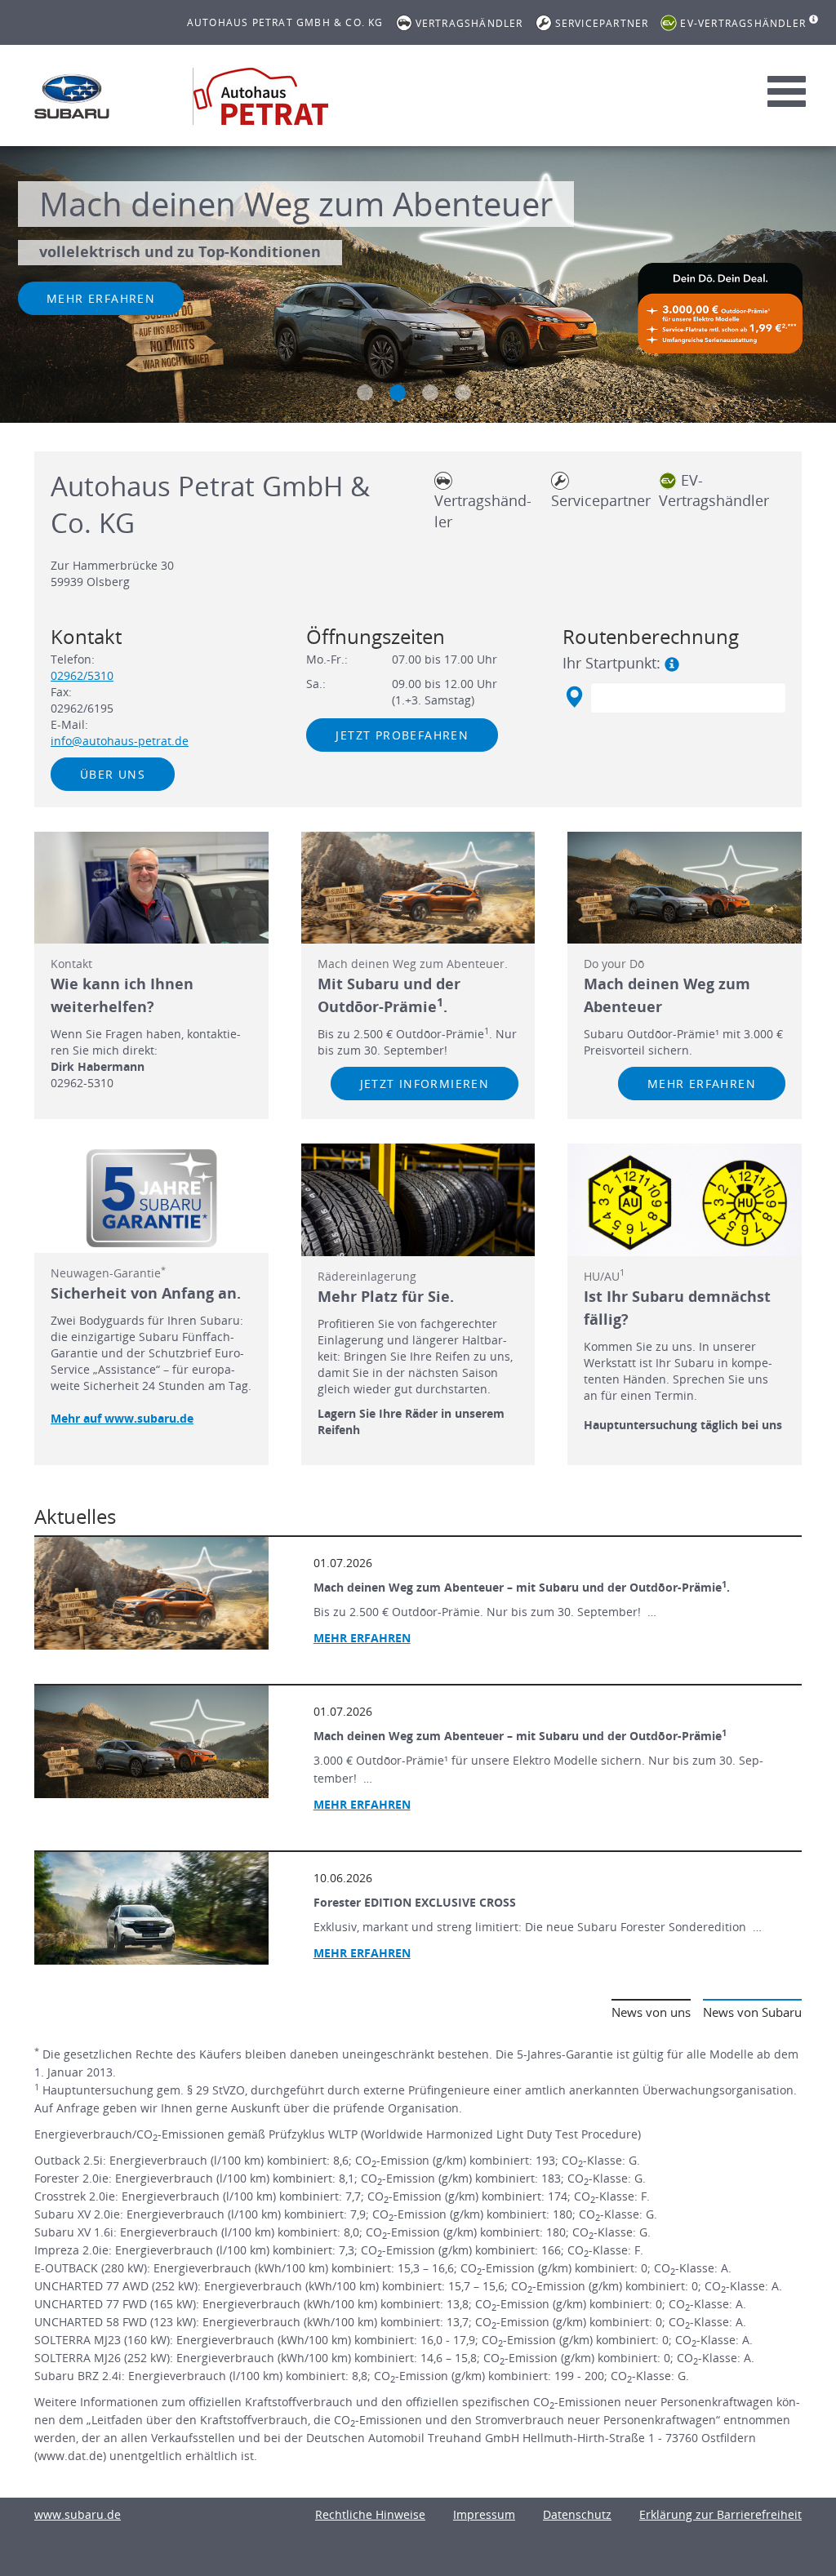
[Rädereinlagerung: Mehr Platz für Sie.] (418, 1200)
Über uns (113, 774)
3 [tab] (430, 393)
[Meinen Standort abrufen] (574, 697)
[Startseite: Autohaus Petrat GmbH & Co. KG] (72, 96)
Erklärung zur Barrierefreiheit (720, 2514)
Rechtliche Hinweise (370, 2514)
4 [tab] (463, 393)
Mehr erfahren (101, 298)
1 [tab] (365, 393)
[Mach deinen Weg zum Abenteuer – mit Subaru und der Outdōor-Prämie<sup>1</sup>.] (151, 1593)
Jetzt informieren (425, 1084)
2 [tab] (398, 393)
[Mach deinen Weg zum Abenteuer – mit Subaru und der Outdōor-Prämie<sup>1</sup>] (151, 1742)
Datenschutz (577, 2514)
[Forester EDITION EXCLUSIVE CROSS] (151, 1908)
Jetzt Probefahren (402, 735)
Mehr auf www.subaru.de (122, 1418)
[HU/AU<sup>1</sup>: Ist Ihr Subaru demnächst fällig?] (685, 1200)
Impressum (484, 2514)
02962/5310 (82, 675)
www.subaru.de (78, 2514)
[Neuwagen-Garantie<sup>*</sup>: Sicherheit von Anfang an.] (151, 1198)
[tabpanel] (418, 286)
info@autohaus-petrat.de (120, 741)
